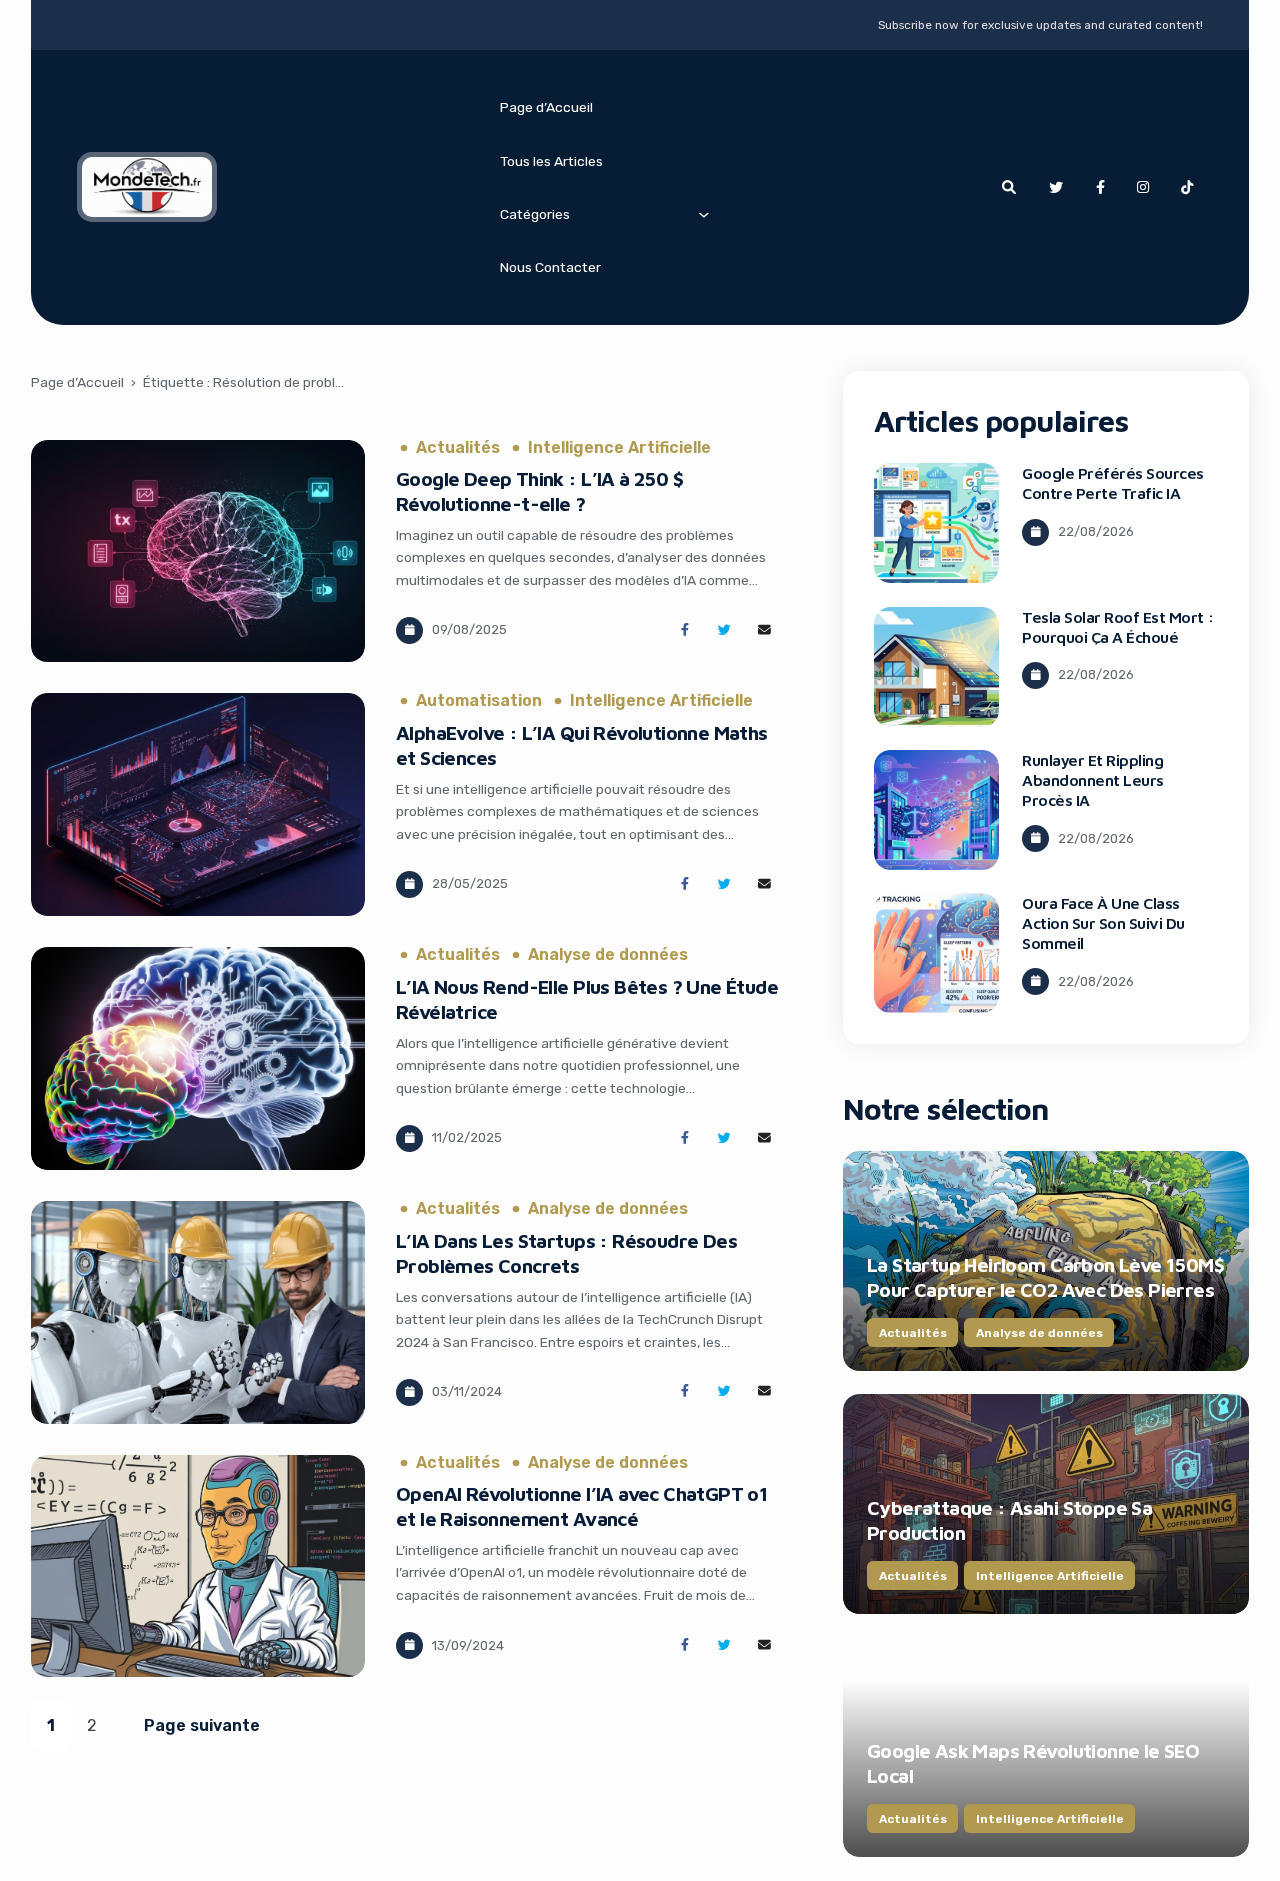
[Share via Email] (764, 630)
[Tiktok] (1187, 188)
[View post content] (198, 551)
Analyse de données (608, 955)
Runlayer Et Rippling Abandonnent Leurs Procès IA (1093, 780)
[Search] (1009, 188)
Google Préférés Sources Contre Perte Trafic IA (1113, 483)
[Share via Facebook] (684, 630)
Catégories (535, 214)
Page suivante (202, 1725)
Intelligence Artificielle (619, 448)
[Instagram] (1143, 188)
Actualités (458, 448)
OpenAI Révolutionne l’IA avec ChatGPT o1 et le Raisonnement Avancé (581, 1506)
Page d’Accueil (546, 107)
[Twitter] (1056, 188)
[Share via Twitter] (724, 630)
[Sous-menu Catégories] (704, 214)
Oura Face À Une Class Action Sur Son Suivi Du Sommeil (1103, 923)
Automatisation (479, 701)
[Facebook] (1100, 188)
